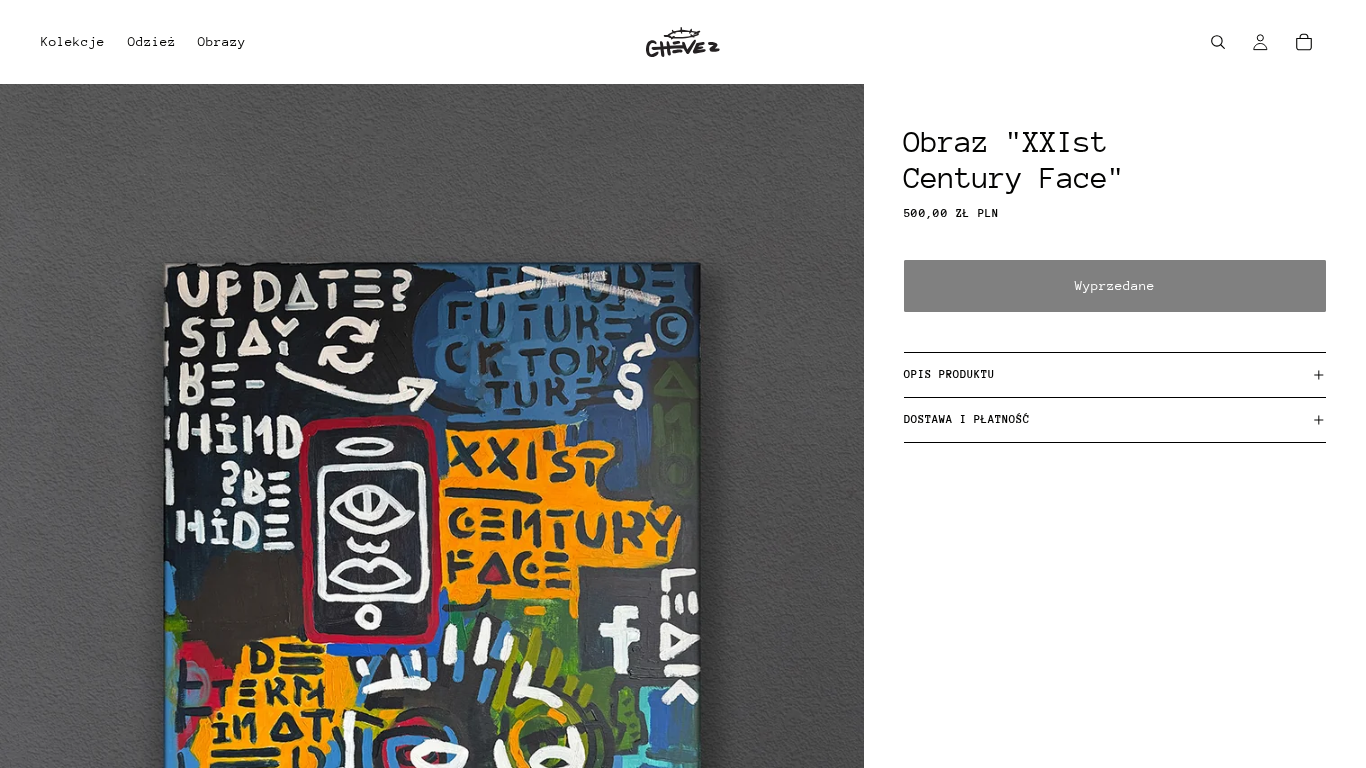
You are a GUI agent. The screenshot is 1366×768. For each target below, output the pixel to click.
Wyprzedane (1115, 285)
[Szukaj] (1218, 42)
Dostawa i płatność (967, 419)
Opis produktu (949, 374)
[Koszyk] (1304, 42)
